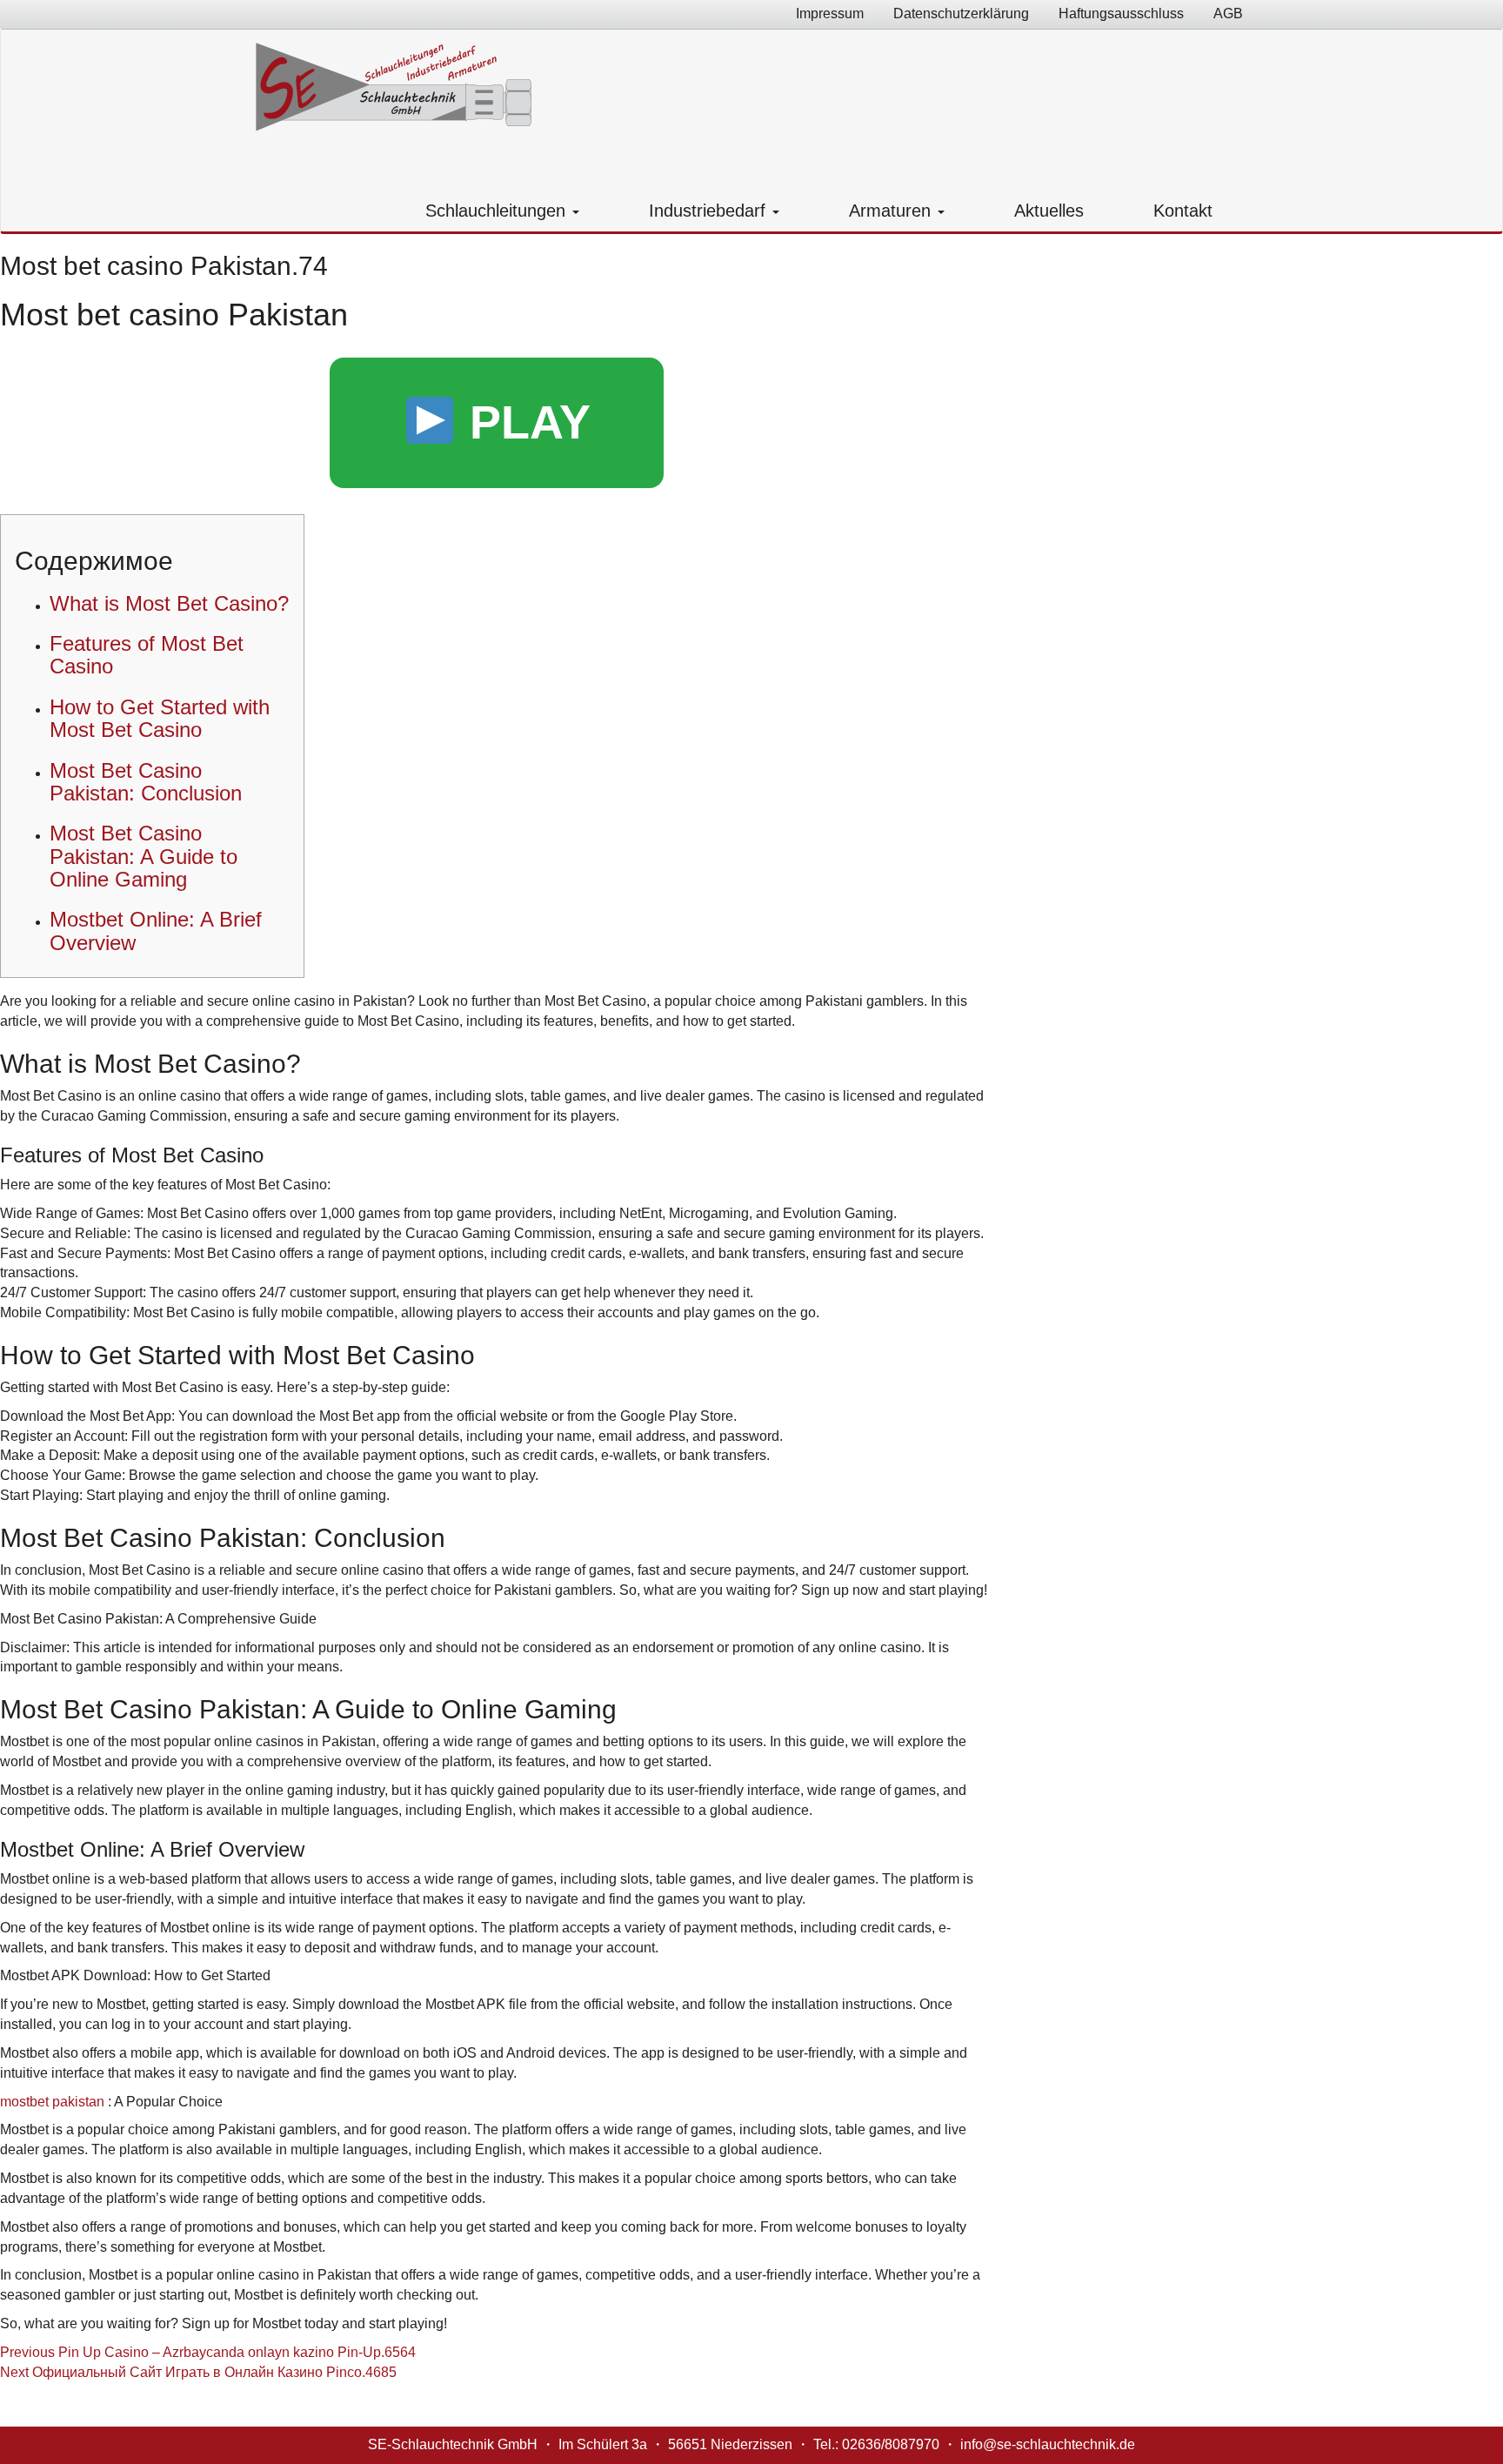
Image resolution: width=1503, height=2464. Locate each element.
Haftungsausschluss (1121, 13)
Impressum (830, 13)
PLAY (524, 422)
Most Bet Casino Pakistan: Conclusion (146, 782)
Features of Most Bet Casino (147, 655)
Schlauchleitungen (498, 211)
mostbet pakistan (52, 2102)
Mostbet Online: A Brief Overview (156, 931)
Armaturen (892, 211)
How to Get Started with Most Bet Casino (160, 718)
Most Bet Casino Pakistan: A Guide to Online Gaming (144, 856)
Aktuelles (1049, 211)
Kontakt (1183, 211)
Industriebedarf (710, 211)
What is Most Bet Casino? (169, 603)
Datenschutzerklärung (961, 13)
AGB (1228, 13)
